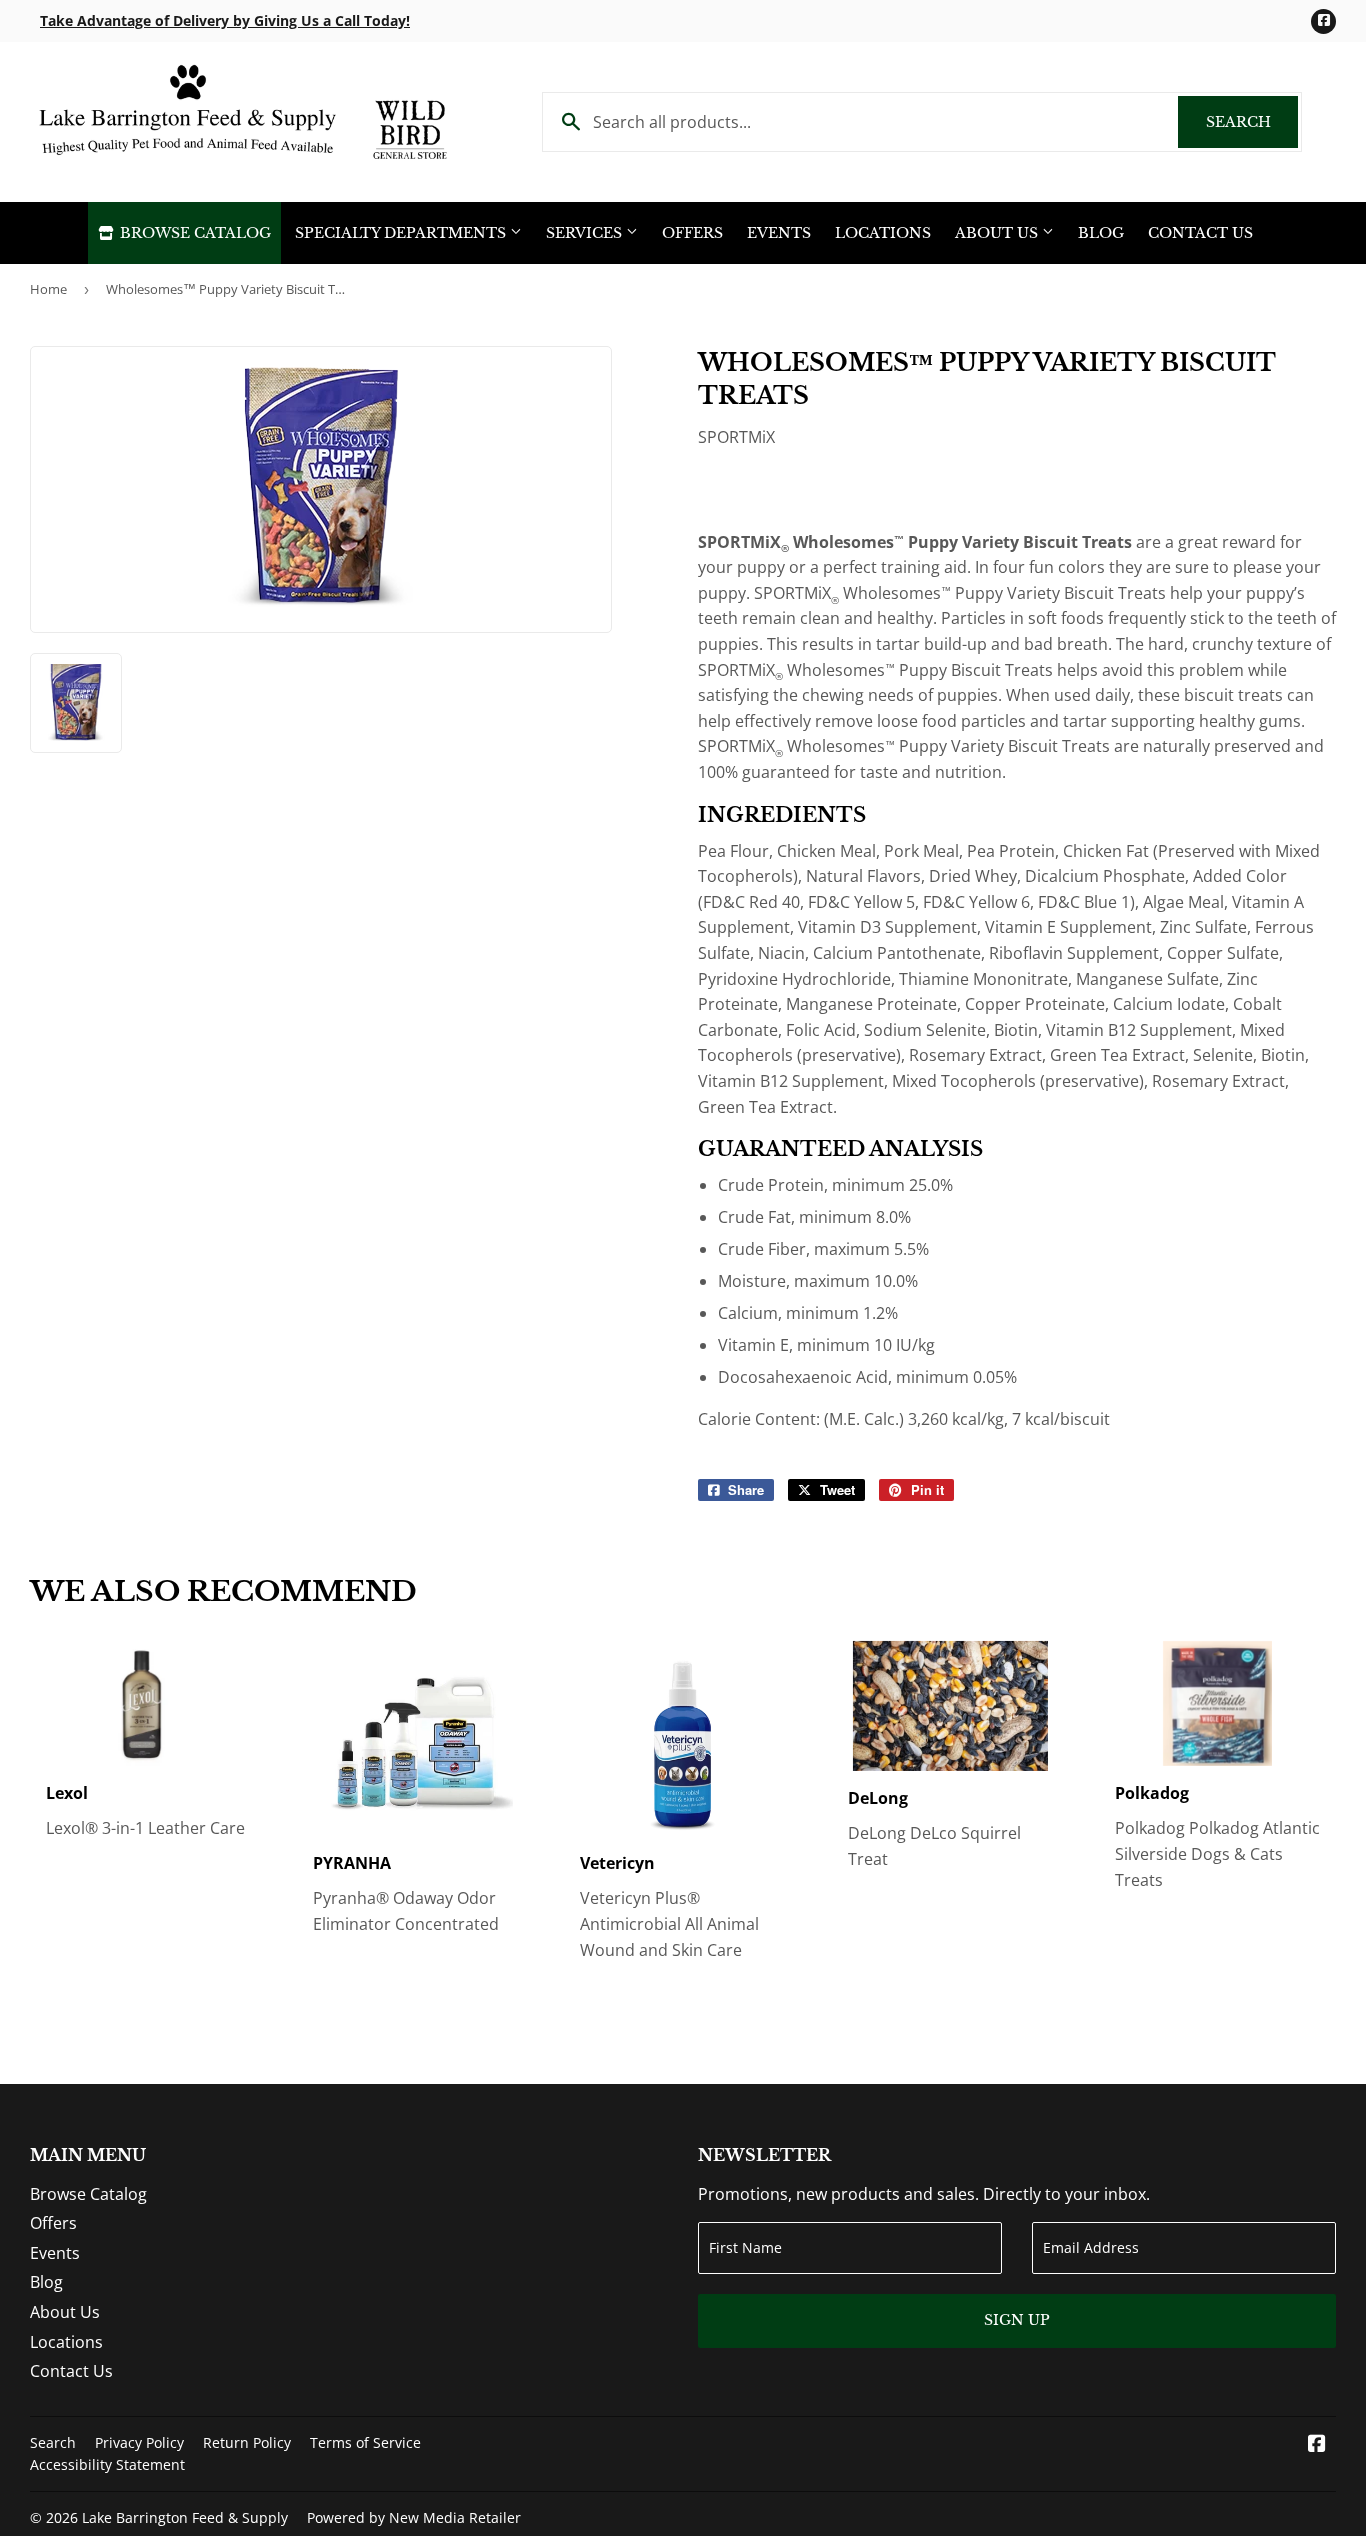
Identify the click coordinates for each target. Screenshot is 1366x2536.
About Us (998, 233)
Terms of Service (365, 2442)
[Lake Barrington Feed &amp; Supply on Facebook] (1317, 2445)
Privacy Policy (139, 2442)
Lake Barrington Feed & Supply (185, 2517)
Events (779, 233)
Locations (883, 233)
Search (1252, 122)
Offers (692, 233)
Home (48, 289)
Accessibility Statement (107, 2464)
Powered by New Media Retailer (414, 2517)
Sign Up (1017, 2320)
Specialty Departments (402, 233)
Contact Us (1200, 233)
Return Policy (247, 2442)
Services (586, 233)
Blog (1101, 233)
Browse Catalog (193, 233)
